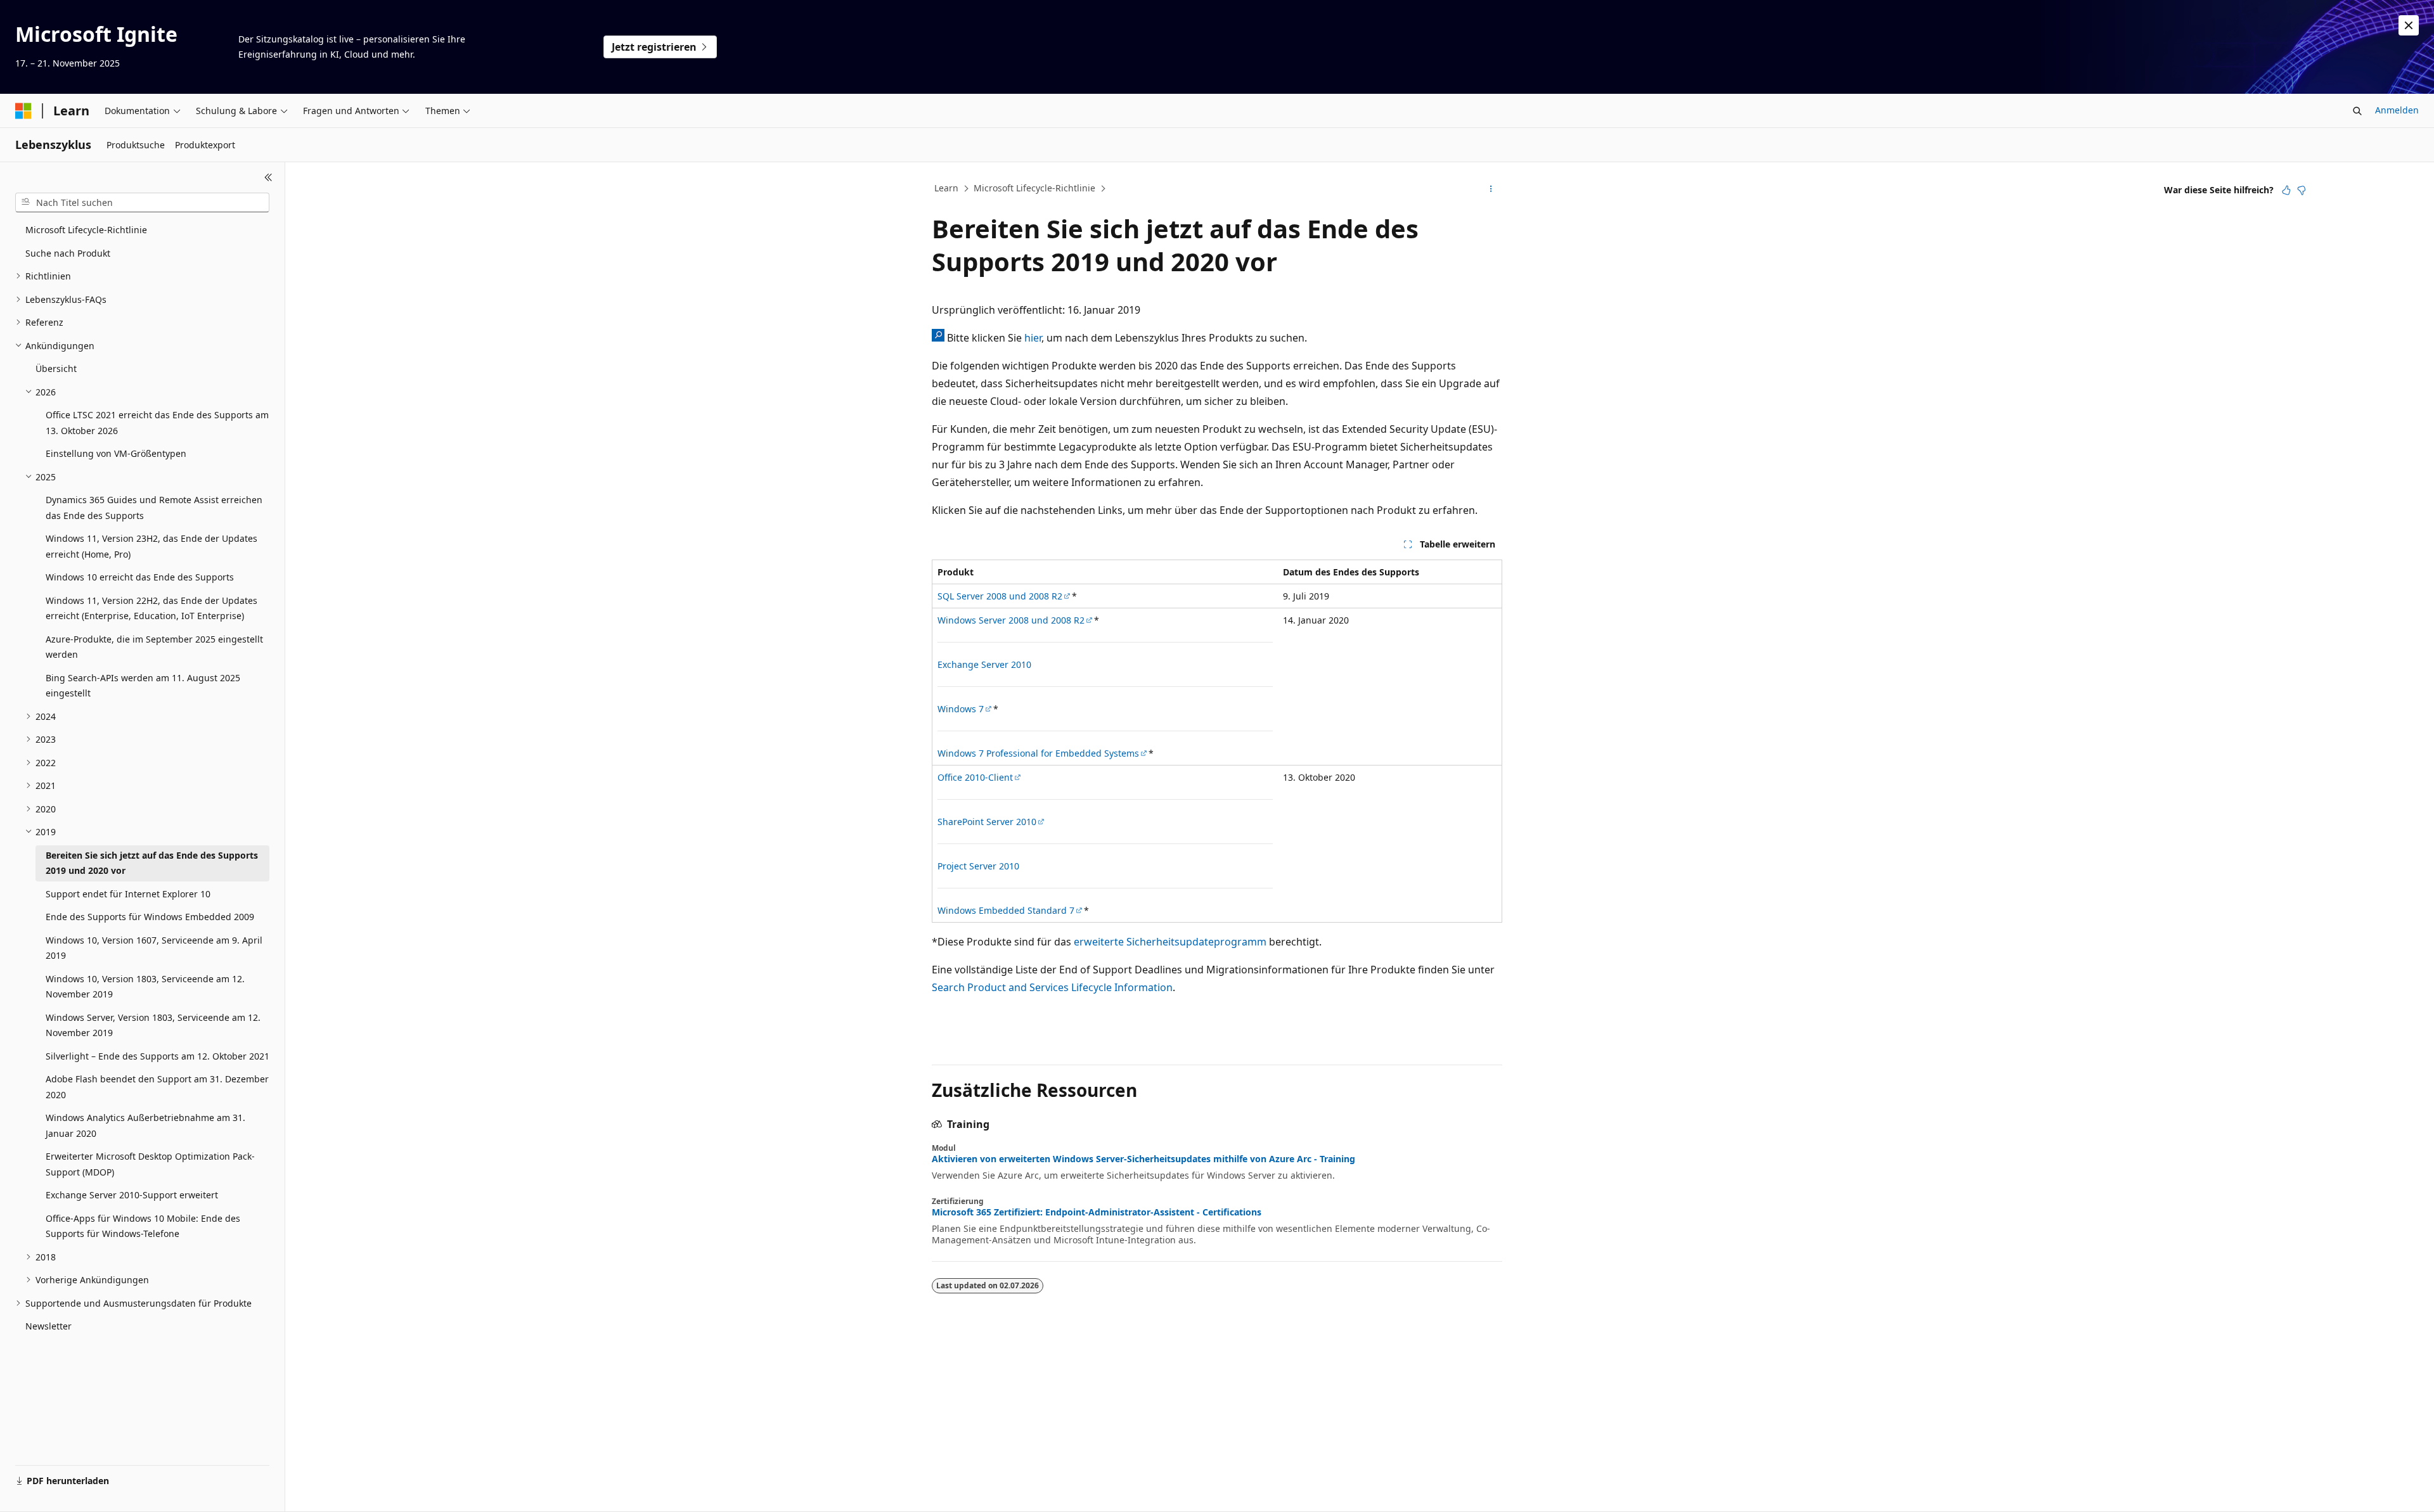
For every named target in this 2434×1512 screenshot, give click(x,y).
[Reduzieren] (268, 177)
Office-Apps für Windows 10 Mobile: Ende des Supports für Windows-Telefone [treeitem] (143, 1226)
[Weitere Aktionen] (1491, 189)
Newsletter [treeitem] (48, 1326)
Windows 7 (961, 709)
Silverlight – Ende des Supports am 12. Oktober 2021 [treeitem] (158, 1056)
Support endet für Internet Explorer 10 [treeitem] (128, 894)
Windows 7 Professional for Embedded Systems (1038, 753)
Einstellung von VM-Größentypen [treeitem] (116, 453)
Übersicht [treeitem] (56, 368)
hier (1033, 338)
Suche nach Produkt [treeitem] (68, 253)
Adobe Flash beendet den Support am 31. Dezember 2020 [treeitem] (157, 1087)
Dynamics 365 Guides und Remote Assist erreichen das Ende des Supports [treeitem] (154, 508)
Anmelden (2397, 110)
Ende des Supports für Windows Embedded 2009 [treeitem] (150, 917)
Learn (946, 188)
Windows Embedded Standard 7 (1006, 910)
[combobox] (142, 203)
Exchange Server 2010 (984, 664)
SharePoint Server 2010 (987, 822)
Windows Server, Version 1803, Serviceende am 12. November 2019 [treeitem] (153, 1025)
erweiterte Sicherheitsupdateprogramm (1170, 942)
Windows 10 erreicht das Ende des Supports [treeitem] (140, 577)
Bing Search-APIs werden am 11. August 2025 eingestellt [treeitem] (143, 686)
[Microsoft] (23, 111)
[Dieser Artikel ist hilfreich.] (2286, 190)
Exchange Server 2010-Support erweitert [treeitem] (132, 1195)
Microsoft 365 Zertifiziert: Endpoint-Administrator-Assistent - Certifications (1097, 1212)
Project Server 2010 (978, 866)
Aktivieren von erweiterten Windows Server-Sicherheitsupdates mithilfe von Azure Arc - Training (1143, 1159)
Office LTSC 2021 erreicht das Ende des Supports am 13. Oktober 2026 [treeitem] (157, 423)
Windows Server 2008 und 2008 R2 (1011, 620)
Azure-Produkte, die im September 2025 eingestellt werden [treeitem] (154, 647)
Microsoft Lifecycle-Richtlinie (1034, 188)
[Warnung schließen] (2409, 25)
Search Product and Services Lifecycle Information (1052, 987)
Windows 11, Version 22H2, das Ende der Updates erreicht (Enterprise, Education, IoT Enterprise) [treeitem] (151, 608)
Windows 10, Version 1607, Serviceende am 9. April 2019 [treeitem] (154, 948)
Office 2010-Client (975, 777)
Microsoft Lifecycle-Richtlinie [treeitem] (86, 230)
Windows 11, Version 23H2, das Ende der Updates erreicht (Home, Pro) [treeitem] (151, 546)
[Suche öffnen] (2357, 111)
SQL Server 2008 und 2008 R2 (1000, 596)
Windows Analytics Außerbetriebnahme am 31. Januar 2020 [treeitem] (145, 1125)
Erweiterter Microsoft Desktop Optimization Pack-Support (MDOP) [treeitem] (150, 1164)
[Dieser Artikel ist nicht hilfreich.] (2302, 190)
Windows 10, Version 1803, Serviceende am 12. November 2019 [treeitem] (145, 987)
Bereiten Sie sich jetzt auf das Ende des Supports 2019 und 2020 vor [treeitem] (152, 863)
